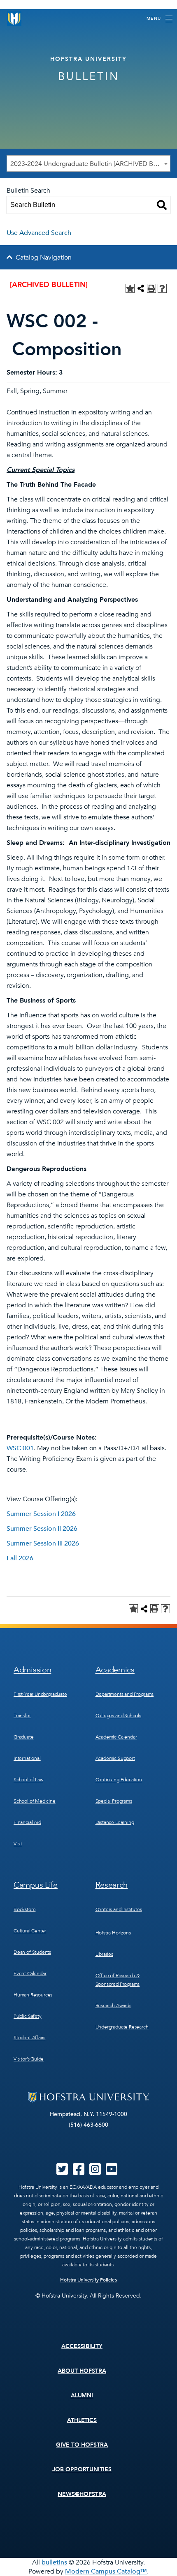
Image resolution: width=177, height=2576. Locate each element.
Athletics (82, 2420)
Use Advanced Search (39, 233)
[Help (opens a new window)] (162, 288)
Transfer (22, 1716)
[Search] (162, 205)
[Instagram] (95, 2172)
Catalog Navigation (44, 258)
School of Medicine (35, 1801)
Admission (32, 1670)
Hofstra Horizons (113, 1933)
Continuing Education (119, 1780)
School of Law (28, 1780)
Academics (115, 1670)
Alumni (82, 2395)
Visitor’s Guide (29, 2059)
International (27, 1758)
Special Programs (114, 1801)
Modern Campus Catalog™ (106, 2571)
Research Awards (113, 2006)
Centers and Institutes (119, 1909)
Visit (18, 1844)
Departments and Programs (125, 1694)
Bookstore (24, 1909)
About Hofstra (82, 2371)
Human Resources (33, 1995)
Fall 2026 (20, 1558)
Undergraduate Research (122, 2027)
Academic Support (115, 1758)
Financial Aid (27, 1822)
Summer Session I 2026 (41, 1514)
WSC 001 (20, 1448)
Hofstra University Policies (89, 2280)
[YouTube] (112, 2172)
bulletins (54, 2562)
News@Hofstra (82, 2494)
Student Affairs (29, 2038)
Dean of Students (32, 1952)
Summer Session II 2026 (42, 1529)
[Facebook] (79, 2172)
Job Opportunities (82, 2469)
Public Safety (28, 2016)
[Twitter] (62, 2172)
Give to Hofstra (82, 2445)
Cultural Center (30, 1931)
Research (112, 1885)
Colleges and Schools (118, 1716)
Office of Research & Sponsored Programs (118, 1980)
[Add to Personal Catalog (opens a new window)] (130, 288)
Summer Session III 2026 (43, 1543)
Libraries (104, 1954)
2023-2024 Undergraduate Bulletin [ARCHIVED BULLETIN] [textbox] (90, 164)
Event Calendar (30, 1973)
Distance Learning (115, 1822)
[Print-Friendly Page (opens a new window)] (151, 288)
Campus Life (36, 1885)
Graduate (24, 1737)
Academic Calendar (116, 1737)
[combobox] (88, 163)
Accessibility (82, 2346)
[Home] (14, 19)
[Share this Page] (141, 288)
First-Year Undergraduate (40, 1694)
